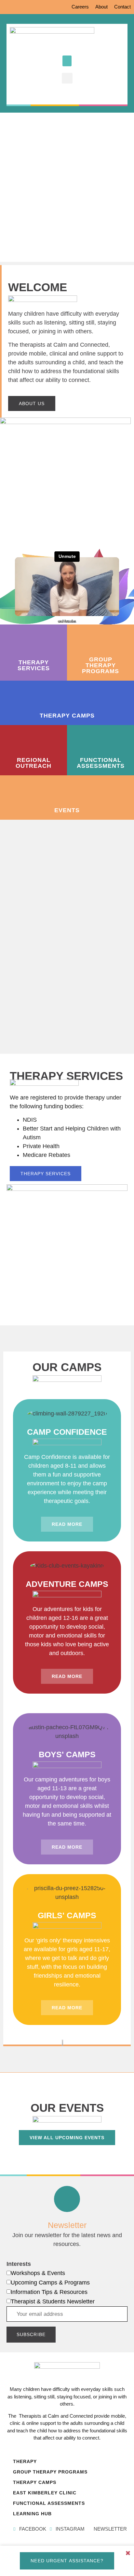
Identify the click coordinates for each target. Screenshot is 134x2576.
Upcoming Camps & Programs (50, 2283)
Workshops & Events (38, 2273)
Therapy (25, 2461)
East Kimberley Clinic (45, 2493)
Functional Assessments (49, 2503)
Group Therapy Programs (50, 2472)
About (101, 7)
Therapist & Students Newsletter (53, 2301)
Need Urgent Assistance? (67, 2561)
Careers (80, 7)
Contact (122, 7)
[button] (67, 61)
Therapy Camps (35, 2482)
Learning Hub (32, 2514)
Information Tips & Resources (49, 2292)
